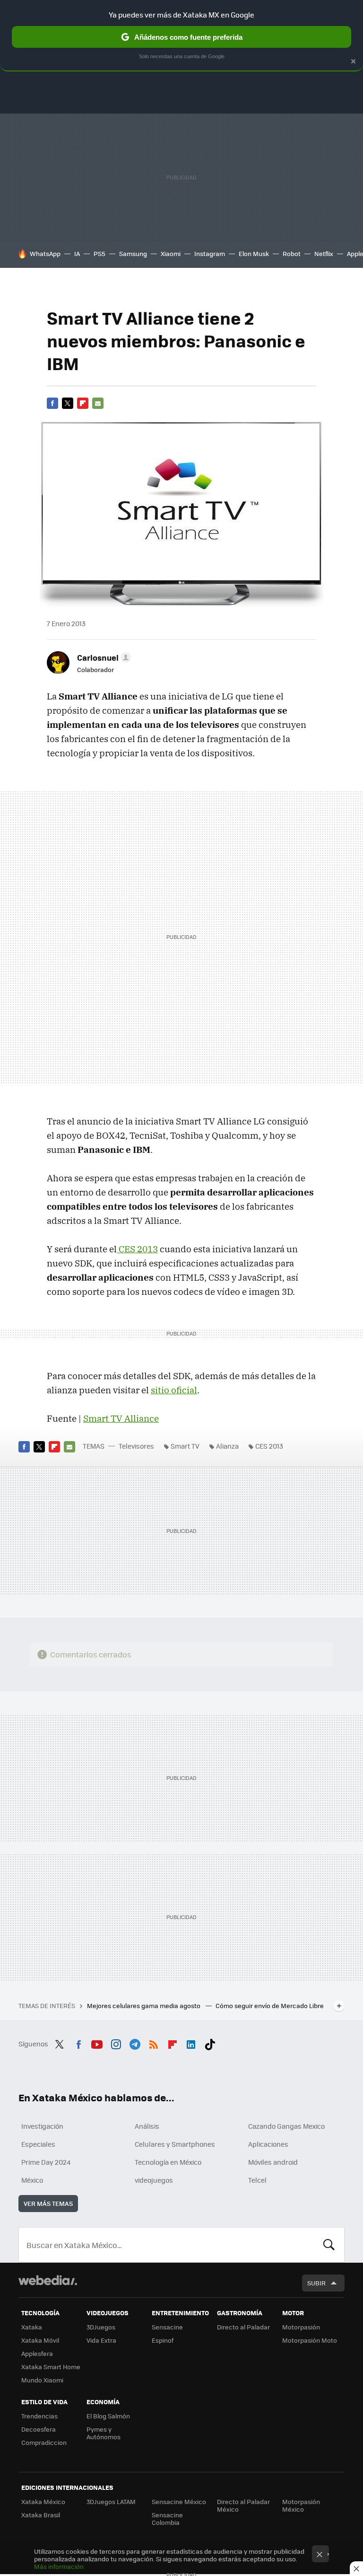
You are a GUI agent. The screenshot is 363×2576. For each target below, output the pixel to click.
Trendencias (39, 2416)
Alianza (227, 1446)
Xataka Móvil (40, 2340)
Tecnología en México (168, 2162)
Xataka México (43, 2501)
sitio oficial (174, 1390)
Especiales (38, 2144)
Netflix (324, 253)
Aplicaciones (268, 2144)
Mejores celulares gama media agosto (144, 2005)
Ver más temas (48, 2203)
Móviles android (273, 2162)
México (32, 2180)
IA (77, 253)
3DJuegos (101, 2327)
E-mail (98, 403)
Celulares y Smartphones (175, 2144)
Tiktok (210, 2043)
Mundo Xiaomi (42, 2380)
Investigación (42, 2126)
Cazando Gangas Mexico (286, 2126)
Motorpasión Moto (310, 2340)
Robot (292, 253)
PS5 (99, 253)
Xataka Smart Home (51, 2367)
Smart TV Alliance (121, 1418)
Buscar (329, 2245)
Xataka (32, 2327)
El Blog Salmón (108, 2416)
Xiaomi (171, 253)
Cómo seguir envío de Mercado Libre (270, 2005)
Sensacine (167, 2327)
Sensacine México (179, 2501)
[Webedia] (48, 2280)
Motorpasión (301, 2327)
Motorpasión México (301, 2505)
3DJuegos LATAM (111, 2501)
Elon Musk (254, 253)
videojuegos (154, 2180)
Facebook (52, 403)
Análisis (147, 2126)
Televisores (136, 1446)
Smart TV (185, 1446)
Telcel (257, 2180)
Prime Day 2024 (46, 2162)
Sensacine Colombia (167, 2518)
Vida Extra (101, 2340)
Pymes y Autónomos (104, 2433)
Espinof (163, 2340)
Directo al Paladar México (243, 2505)
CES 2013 (137, 1249)
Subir (316, 2283)
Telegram (135, 2043)
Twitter (68, 403)
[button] (103, 657)
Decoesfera (39, 2429)
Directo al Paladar (243, 2327)
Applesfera (37, 2353)
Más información (59, 2566)
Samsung (133, 253)
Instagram (210, 253)
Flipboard (83, 403)
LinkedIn (191, 2043)
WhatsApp (45, 253)
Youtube (97, 2043)
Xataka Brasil (41, 2515)
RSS (154, 2043)
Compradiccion (44, 2442)
